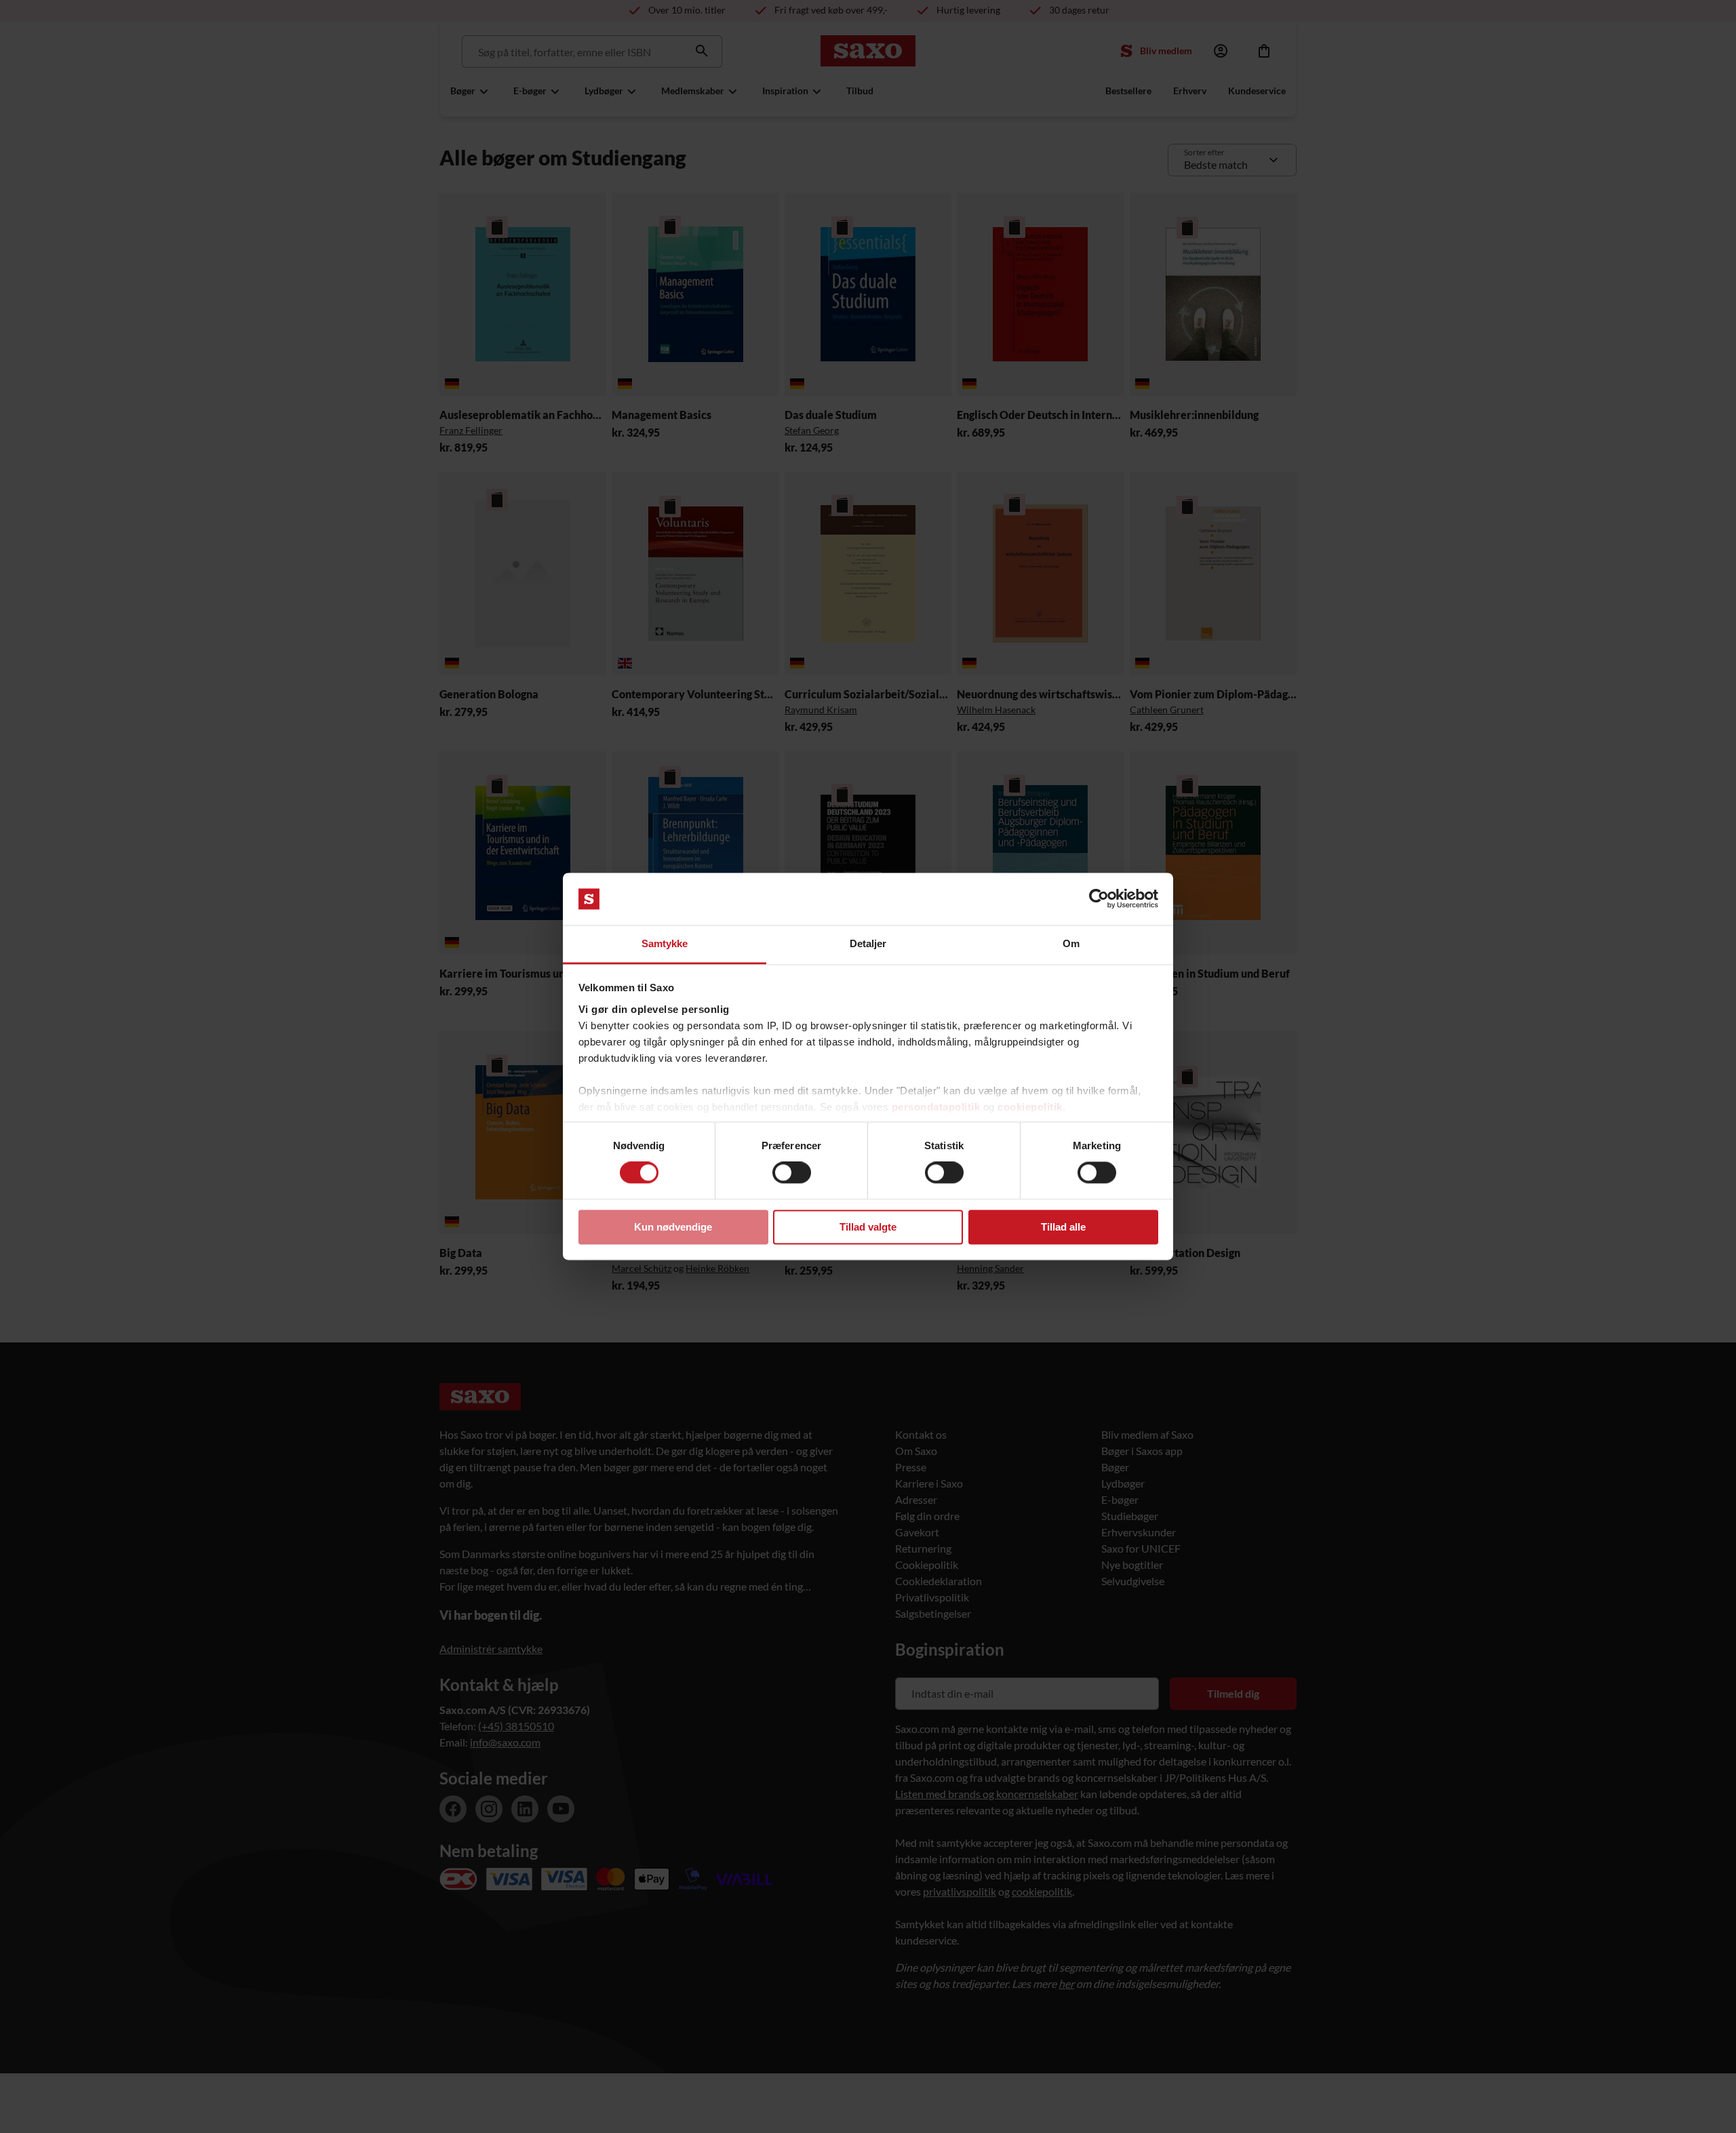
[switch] (792, 1173)
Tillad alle (1063, 1227)
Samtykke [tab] (665, 943)
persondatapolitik (936, 1107)
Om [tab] (1071, 943)
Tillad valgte (868, 1227)
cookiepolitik (1030, 1107)
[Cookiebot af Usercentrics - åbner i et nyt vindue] (1099, 899)
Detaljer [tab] (868, 943)
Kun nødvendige (673, 1227)
